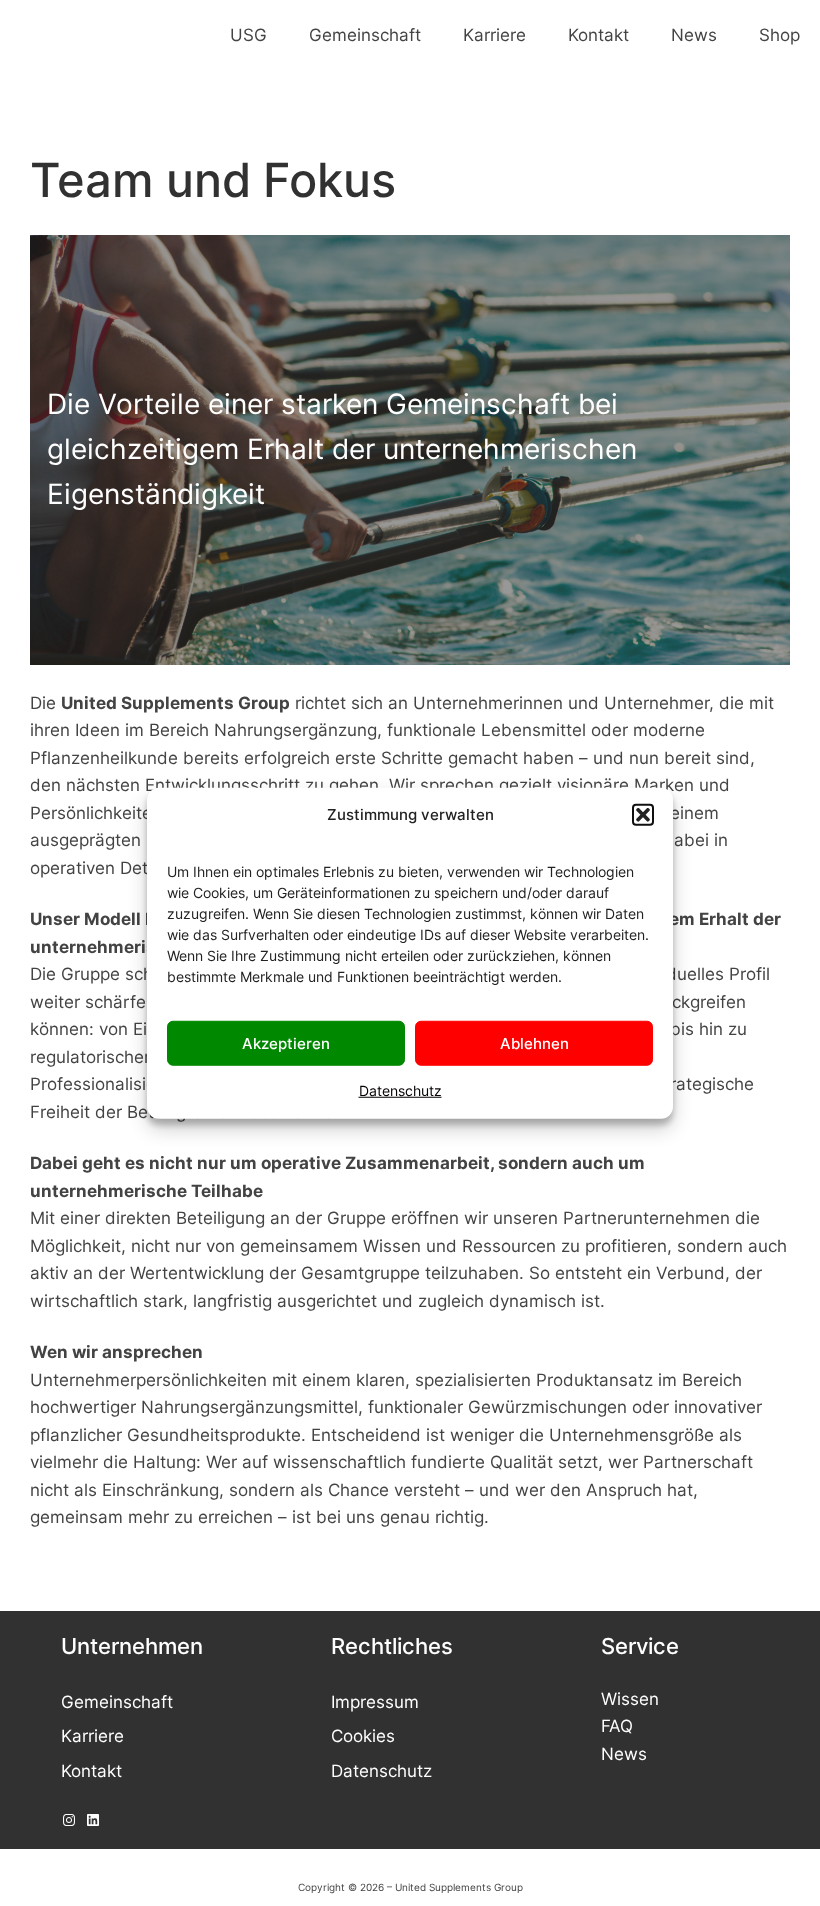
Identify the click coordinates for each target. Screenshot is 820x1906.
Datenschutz (400, 1090)
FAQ (617, 1725)
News (624, 1753)
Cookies (363, 1735)
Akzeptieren (286, 1042)
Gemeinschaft (117, 1701)
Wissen (630, 1698)
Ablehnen (534, 1042)
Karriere (92, 1735)
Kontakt (91, 1770)
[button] (643, 815)
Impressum (375, 1701)
